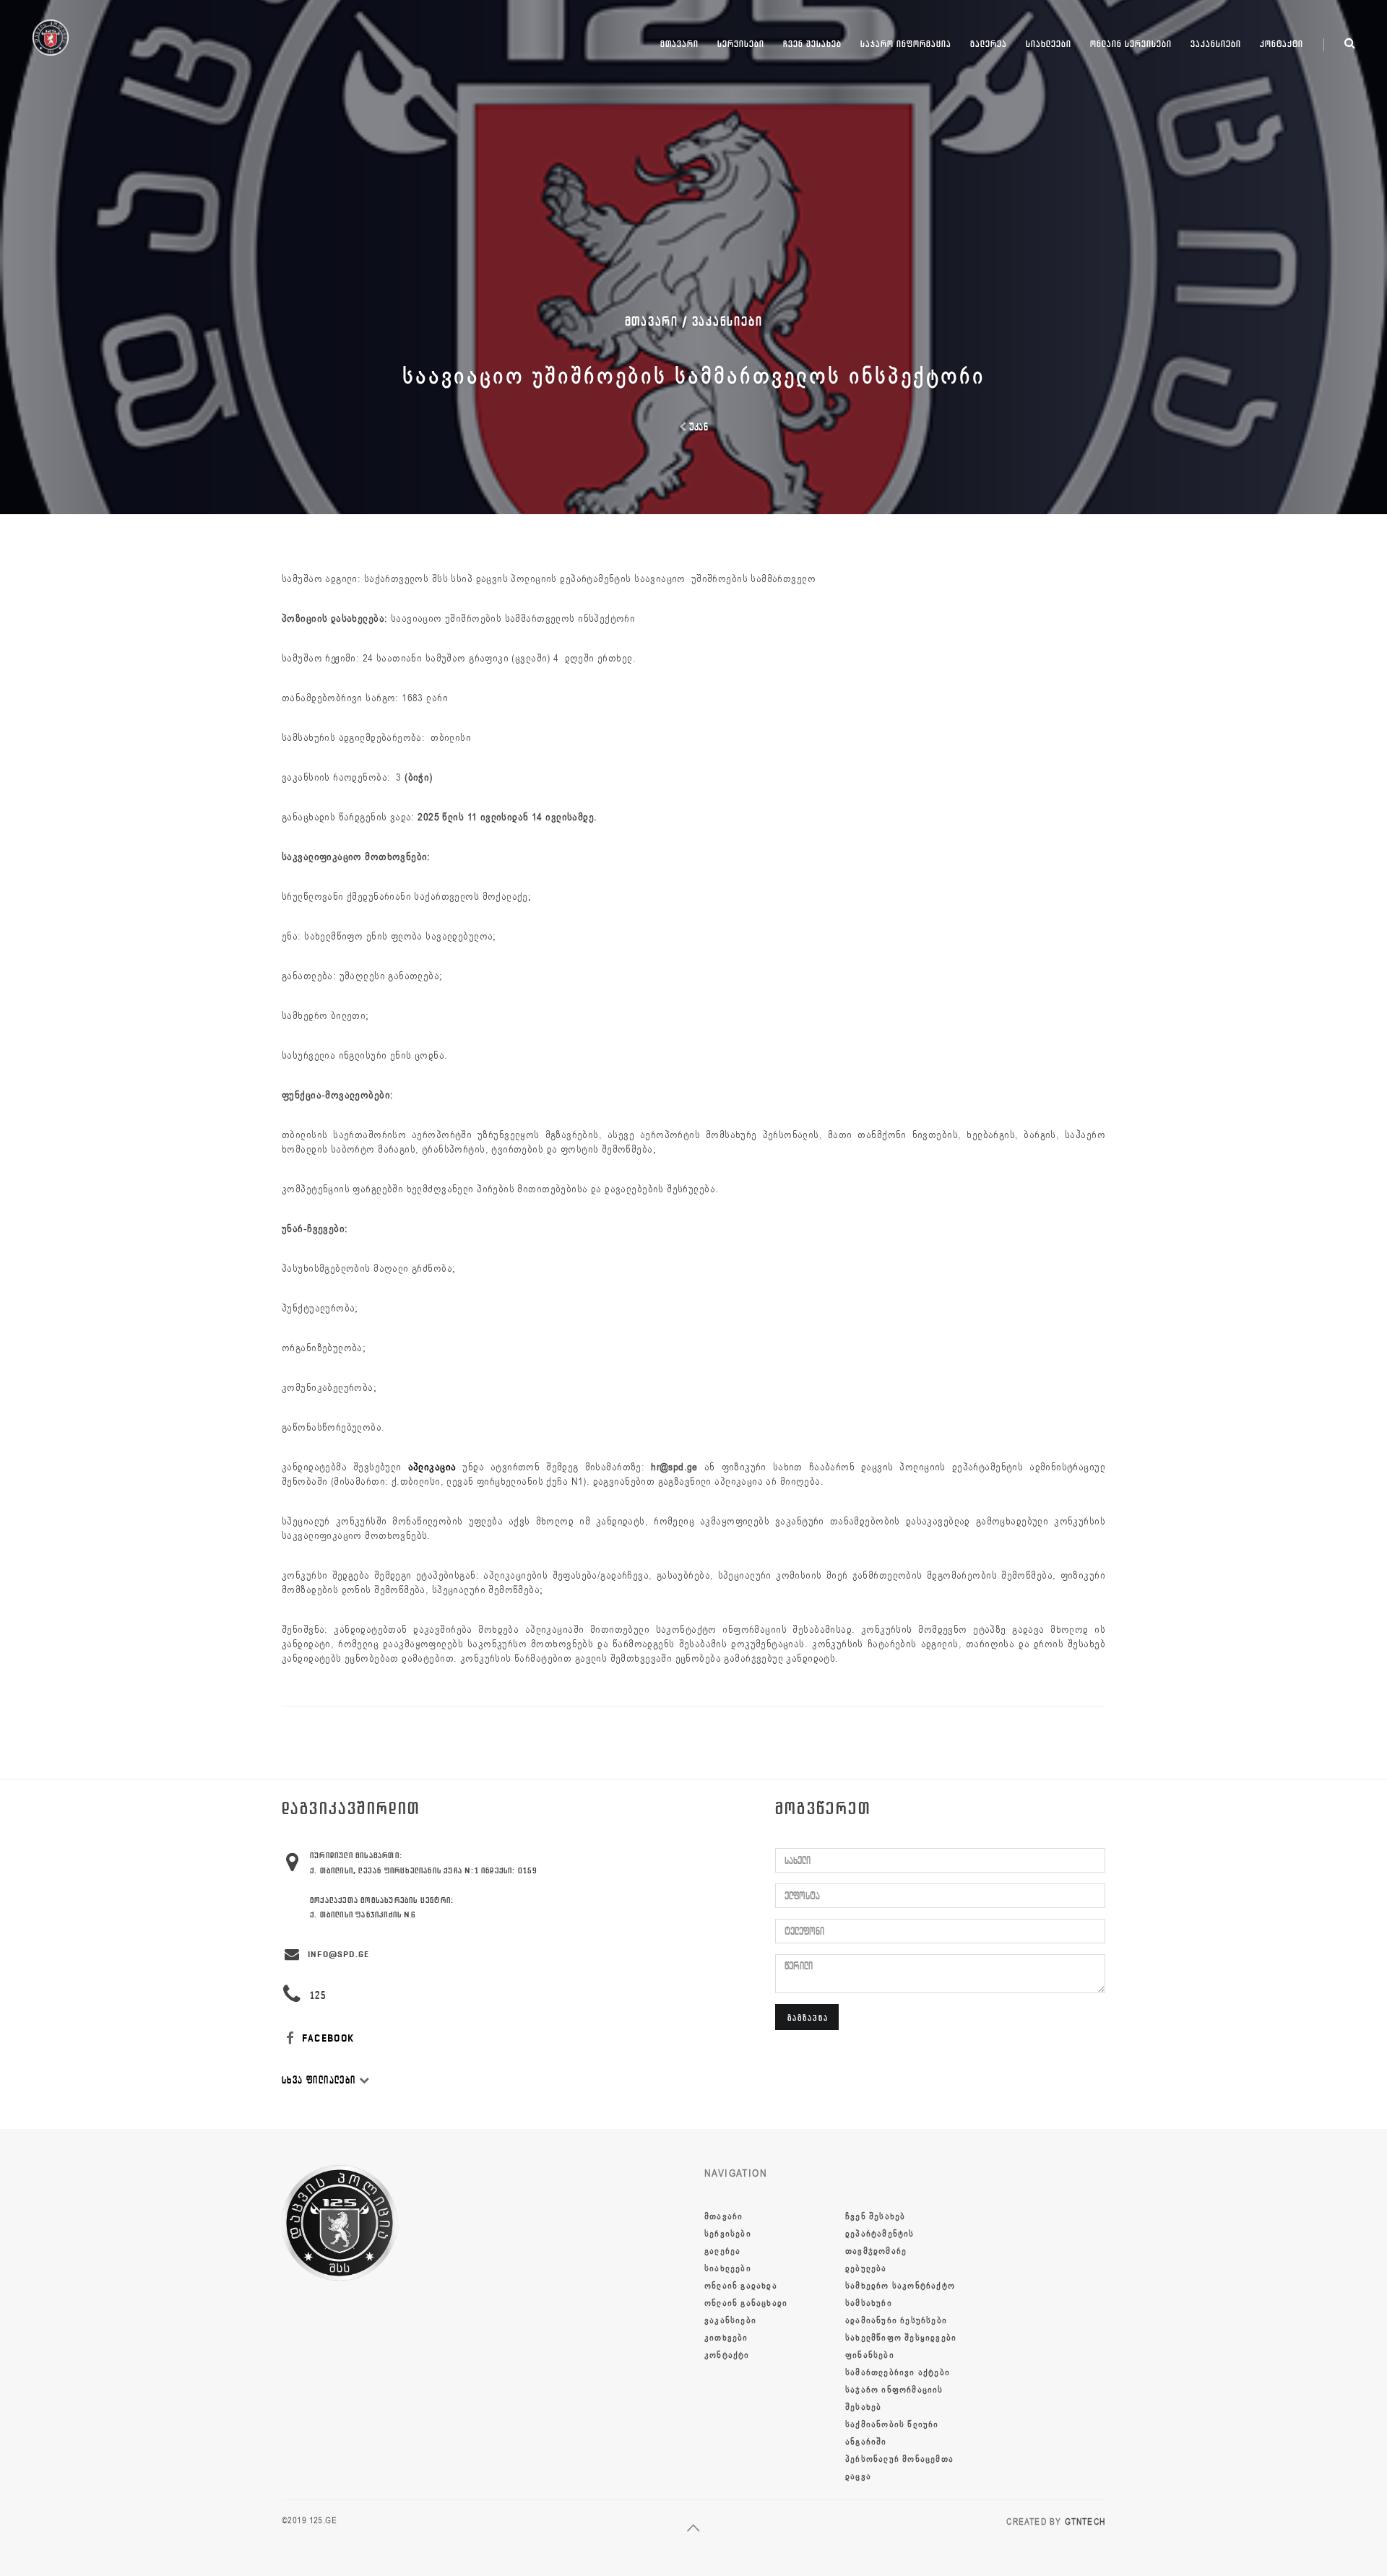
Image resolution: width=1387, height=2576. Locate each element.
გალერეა (989, 44)
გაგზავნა (808, 2017)
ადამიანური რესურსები (896, 2320)
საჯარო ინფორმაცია (906, 44)
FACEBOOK (327, 2038)
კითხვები (726, 2338)
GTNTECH (1085, 2522)
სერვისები (741, 44)
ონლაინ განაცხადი (746, 2303)
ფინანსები (870, 2355)
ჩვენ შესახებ (812, 44)
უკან (697, 427)
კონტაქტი (1282, 44)
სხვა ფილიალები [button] (320, 2080)
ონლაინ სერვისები (1131, 44)
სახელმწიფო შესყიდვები (901, 2338)
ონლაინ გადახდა (741, 2286)
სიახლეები (1049, 44)
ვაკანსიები (1216, 44)
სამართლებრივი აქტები (898, 2372)
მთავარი (679, 44)
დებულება (866, 2268)
